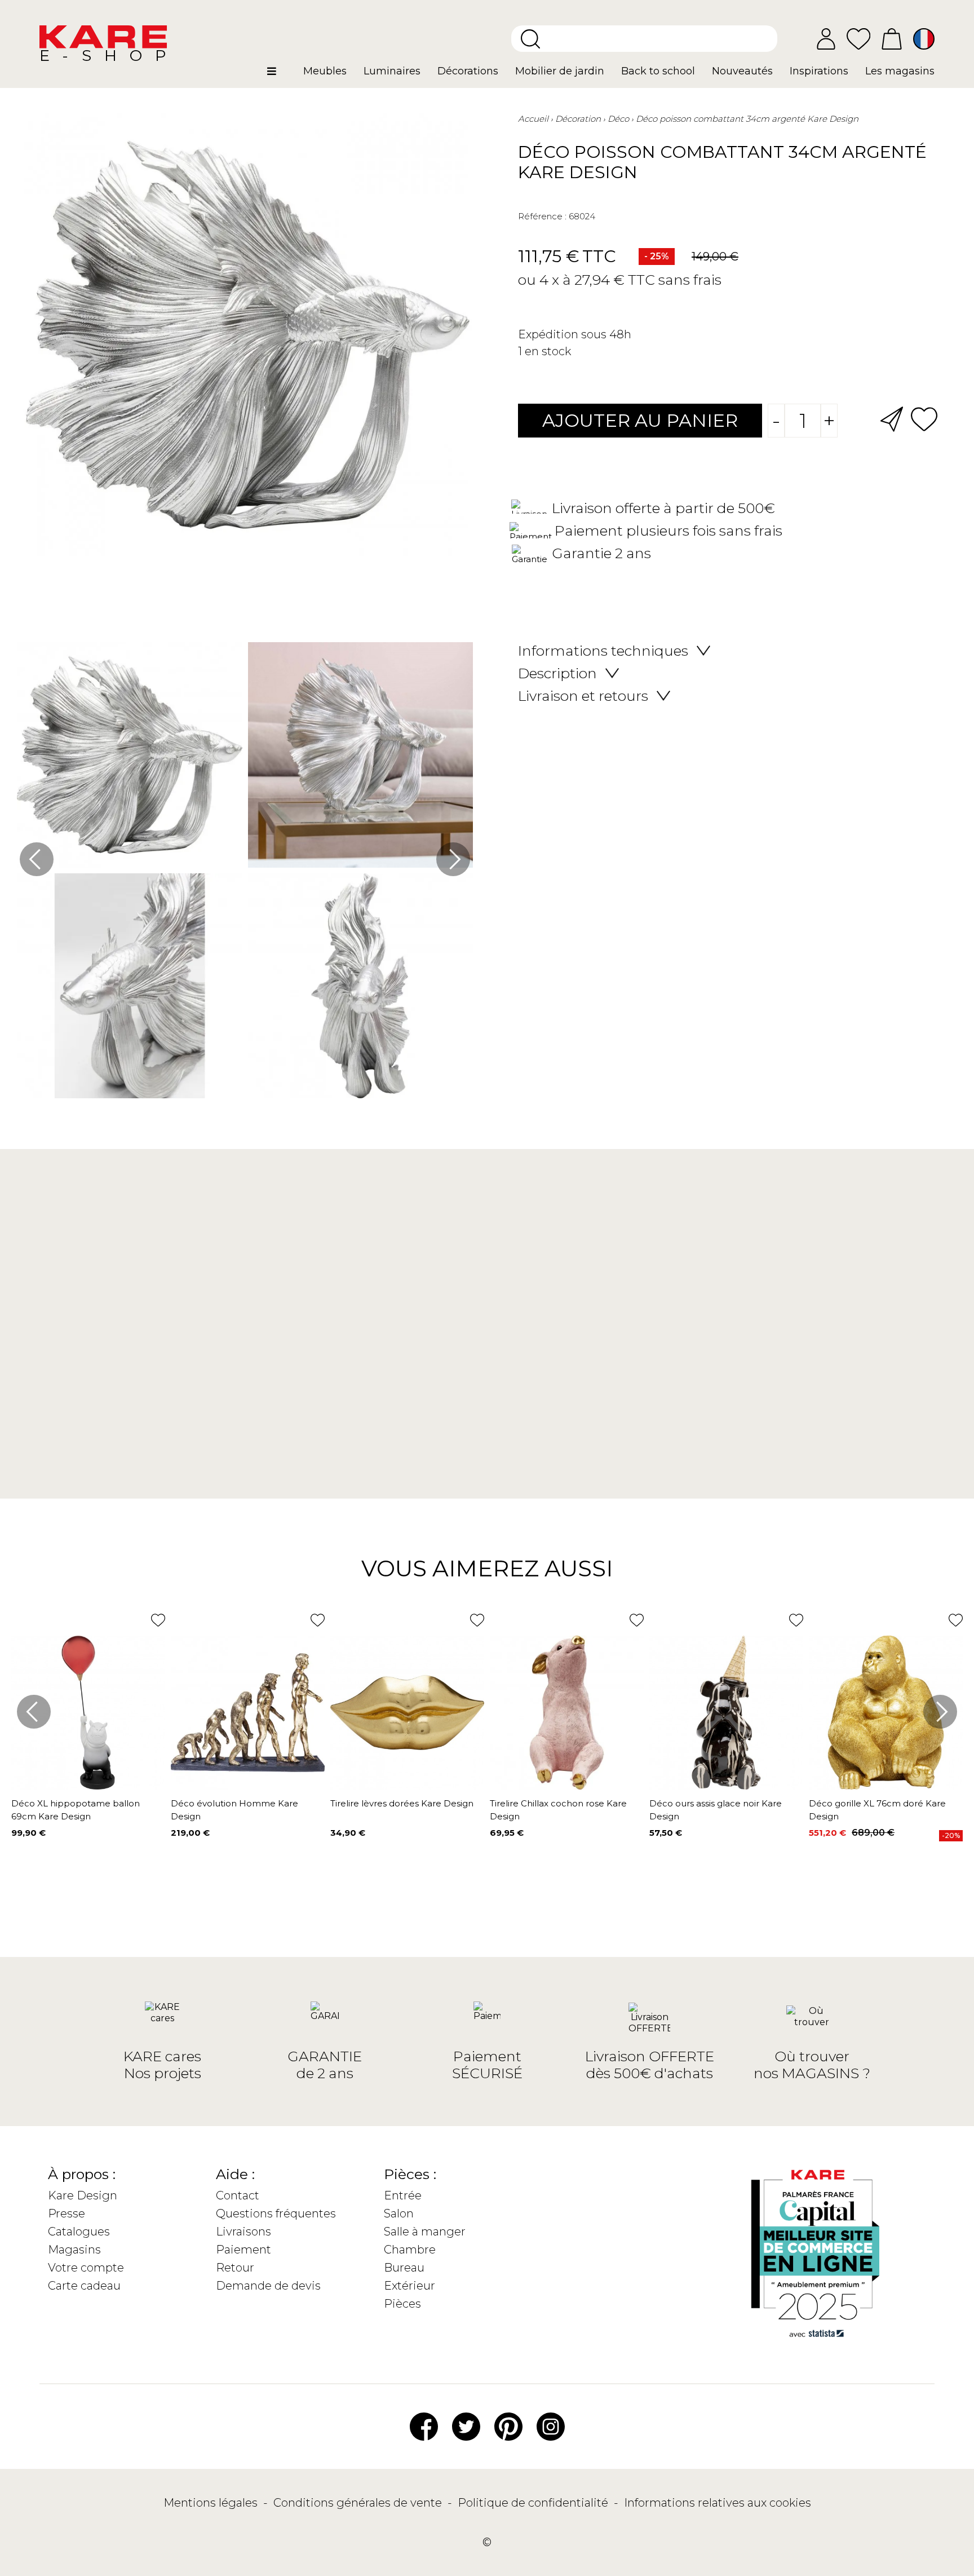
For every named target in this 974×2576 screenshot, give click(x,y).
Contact (238, 2195)
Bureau (404, 2268)
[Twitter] (466, 2425)
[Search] (530, 39)
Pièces (402, 2304)
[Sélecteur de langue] (924, 39)
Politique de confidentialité (534, 2503)
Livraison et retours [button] (583, 696)
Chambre (410, 2250)
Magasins (74, 2250)
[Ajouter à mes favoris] (924, 418)
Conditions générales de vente (359, 2503)
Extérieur (409, 2286)
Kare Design (83, 2195)
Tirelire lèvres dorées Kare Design (402, 1803)
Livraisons (243, 2232)
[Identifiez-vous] (826, 39)
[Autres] (281, 76)
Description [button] (557, 673)
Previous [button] (37, 859)
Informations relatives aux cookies (718, 2503)
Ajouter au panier (640, 420)
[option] (245, 873)
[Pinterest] (508, 2425)
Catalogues (79, 2232)
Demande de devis (268, 2286)
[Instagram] (551, 2425)
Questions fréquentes (276, 2213)
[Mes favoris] (858, 38)
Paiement (243, 2250)
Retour (235, 2268)
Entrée (403, 2195)
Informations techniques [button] (603, 651)
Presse (67, 2213)
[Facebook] (424, 2425)
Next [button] (453, 859)
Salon (399, 2213)
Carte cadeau (84, 2286)
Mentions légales (212, 2503)
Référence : (542, 216)
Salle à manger (425, 2232)
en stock (548, 351)
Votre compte (86, 2268)
